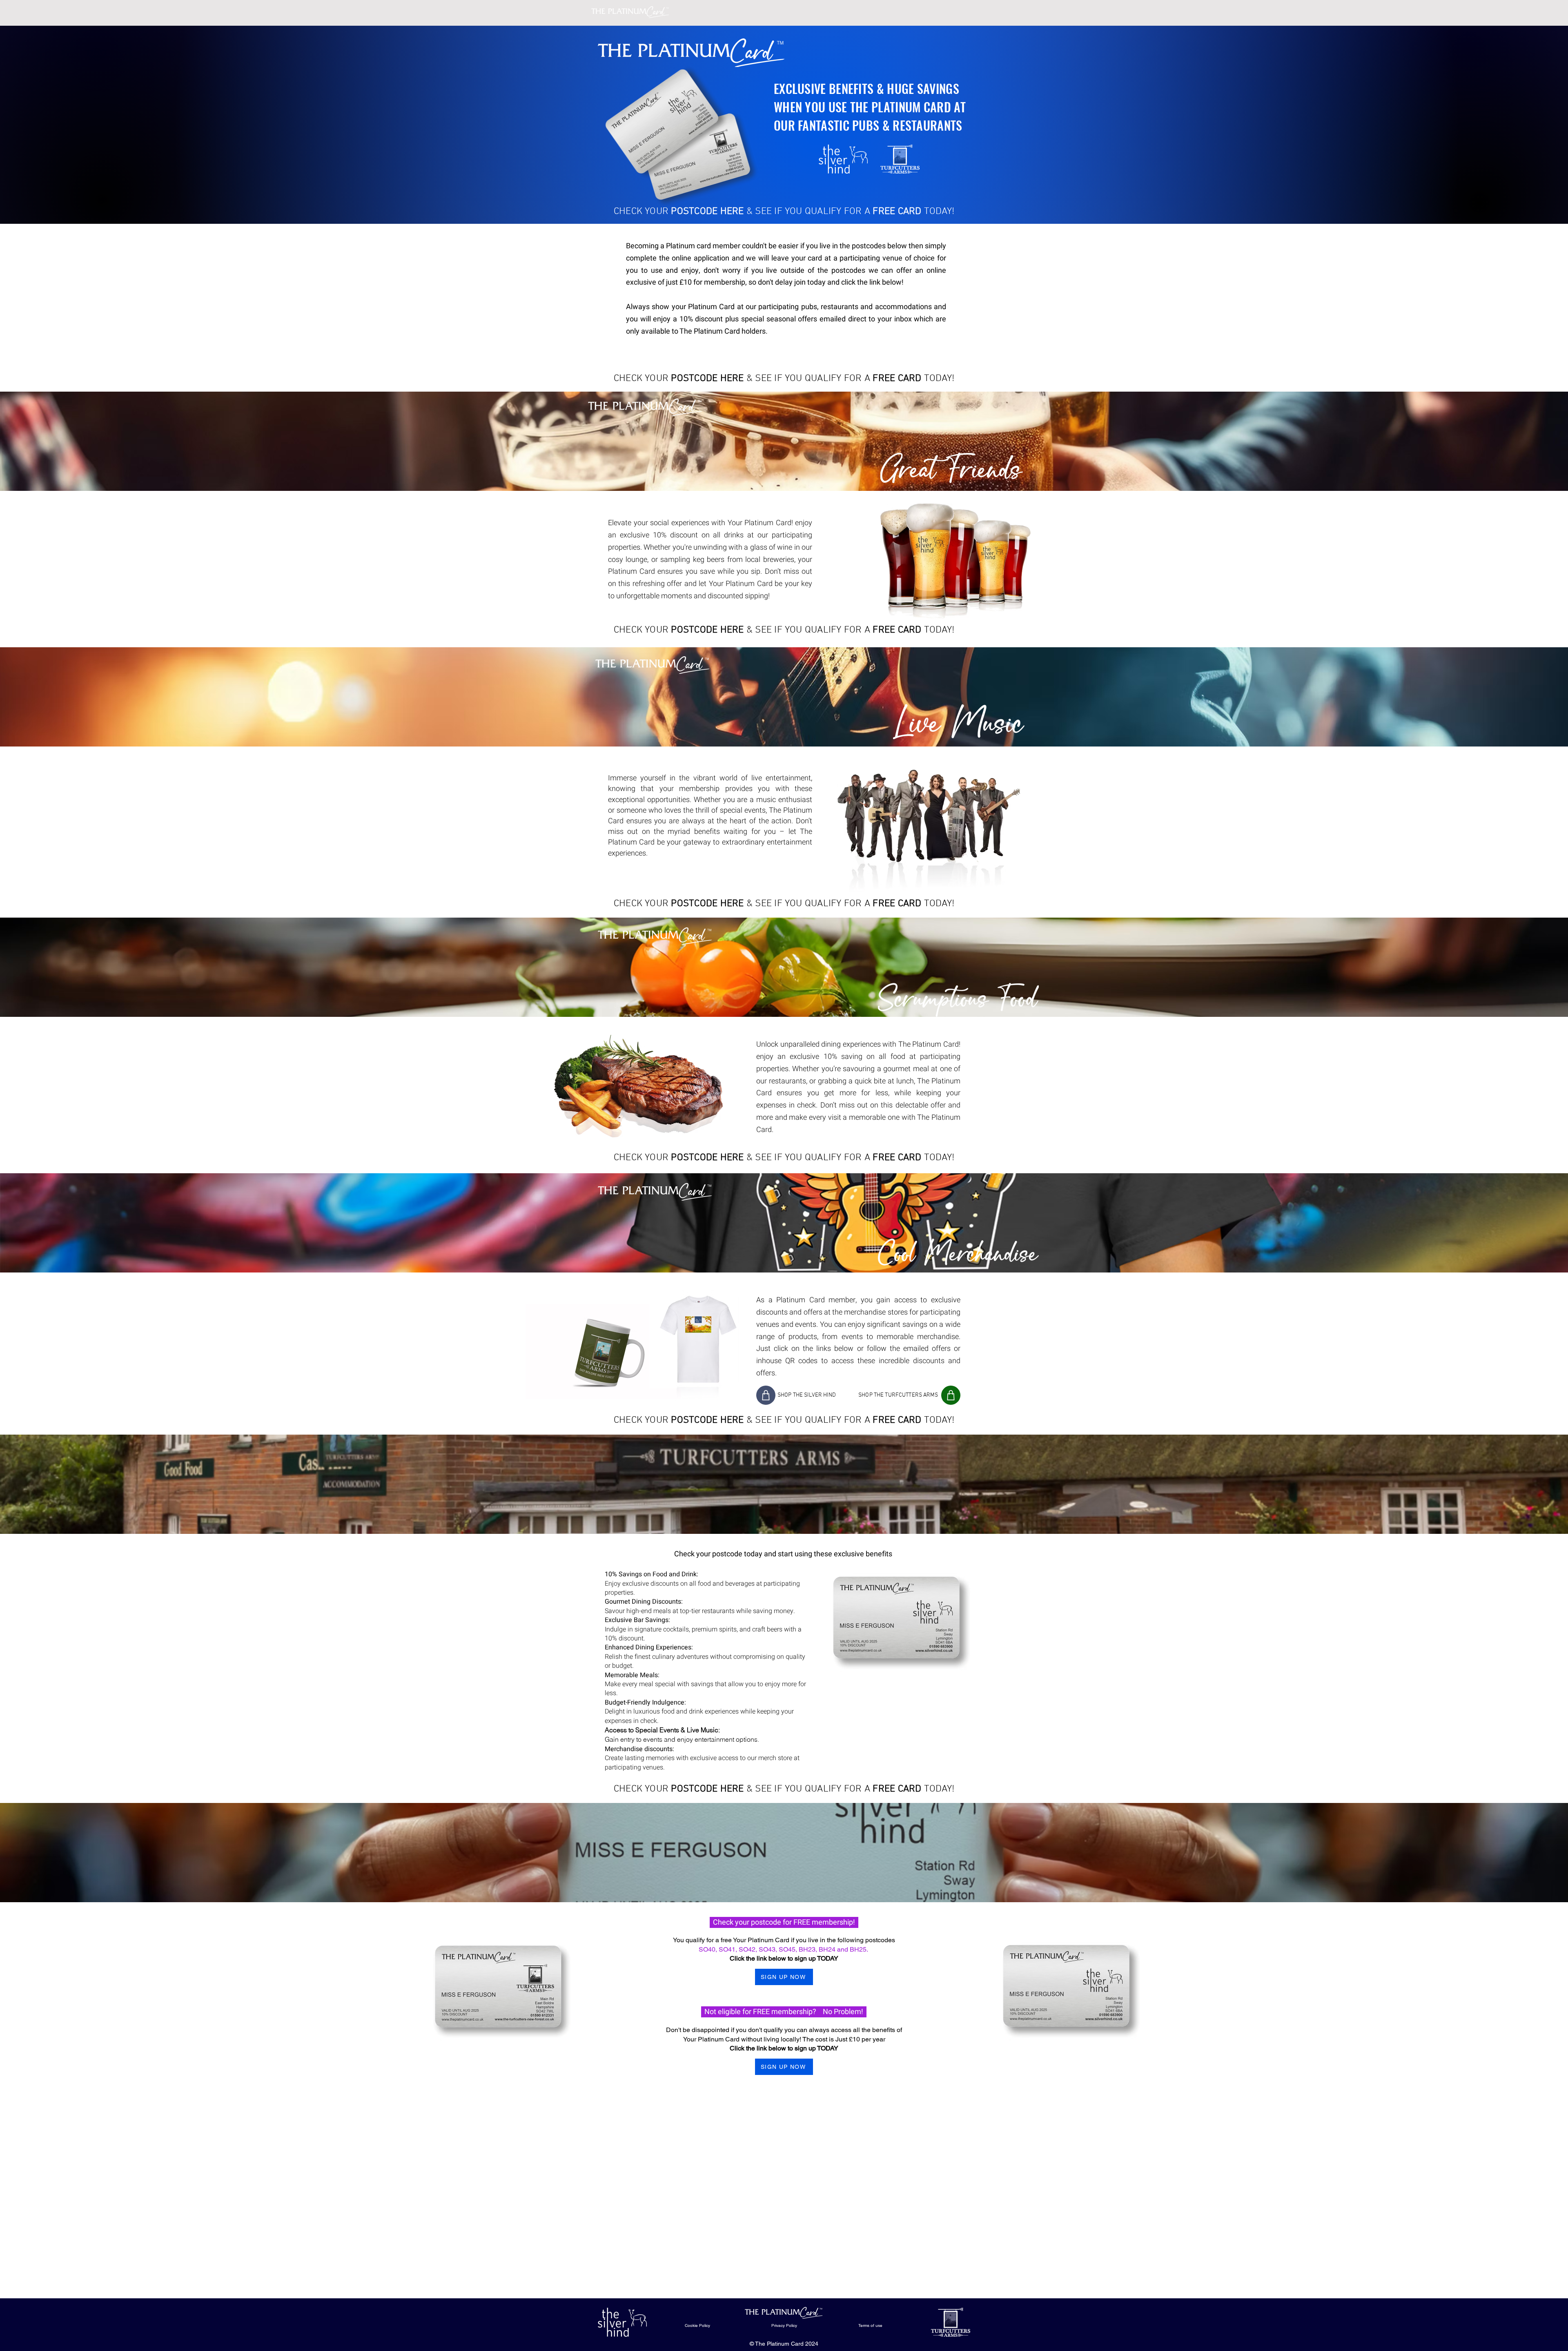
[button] (905, 1117)
